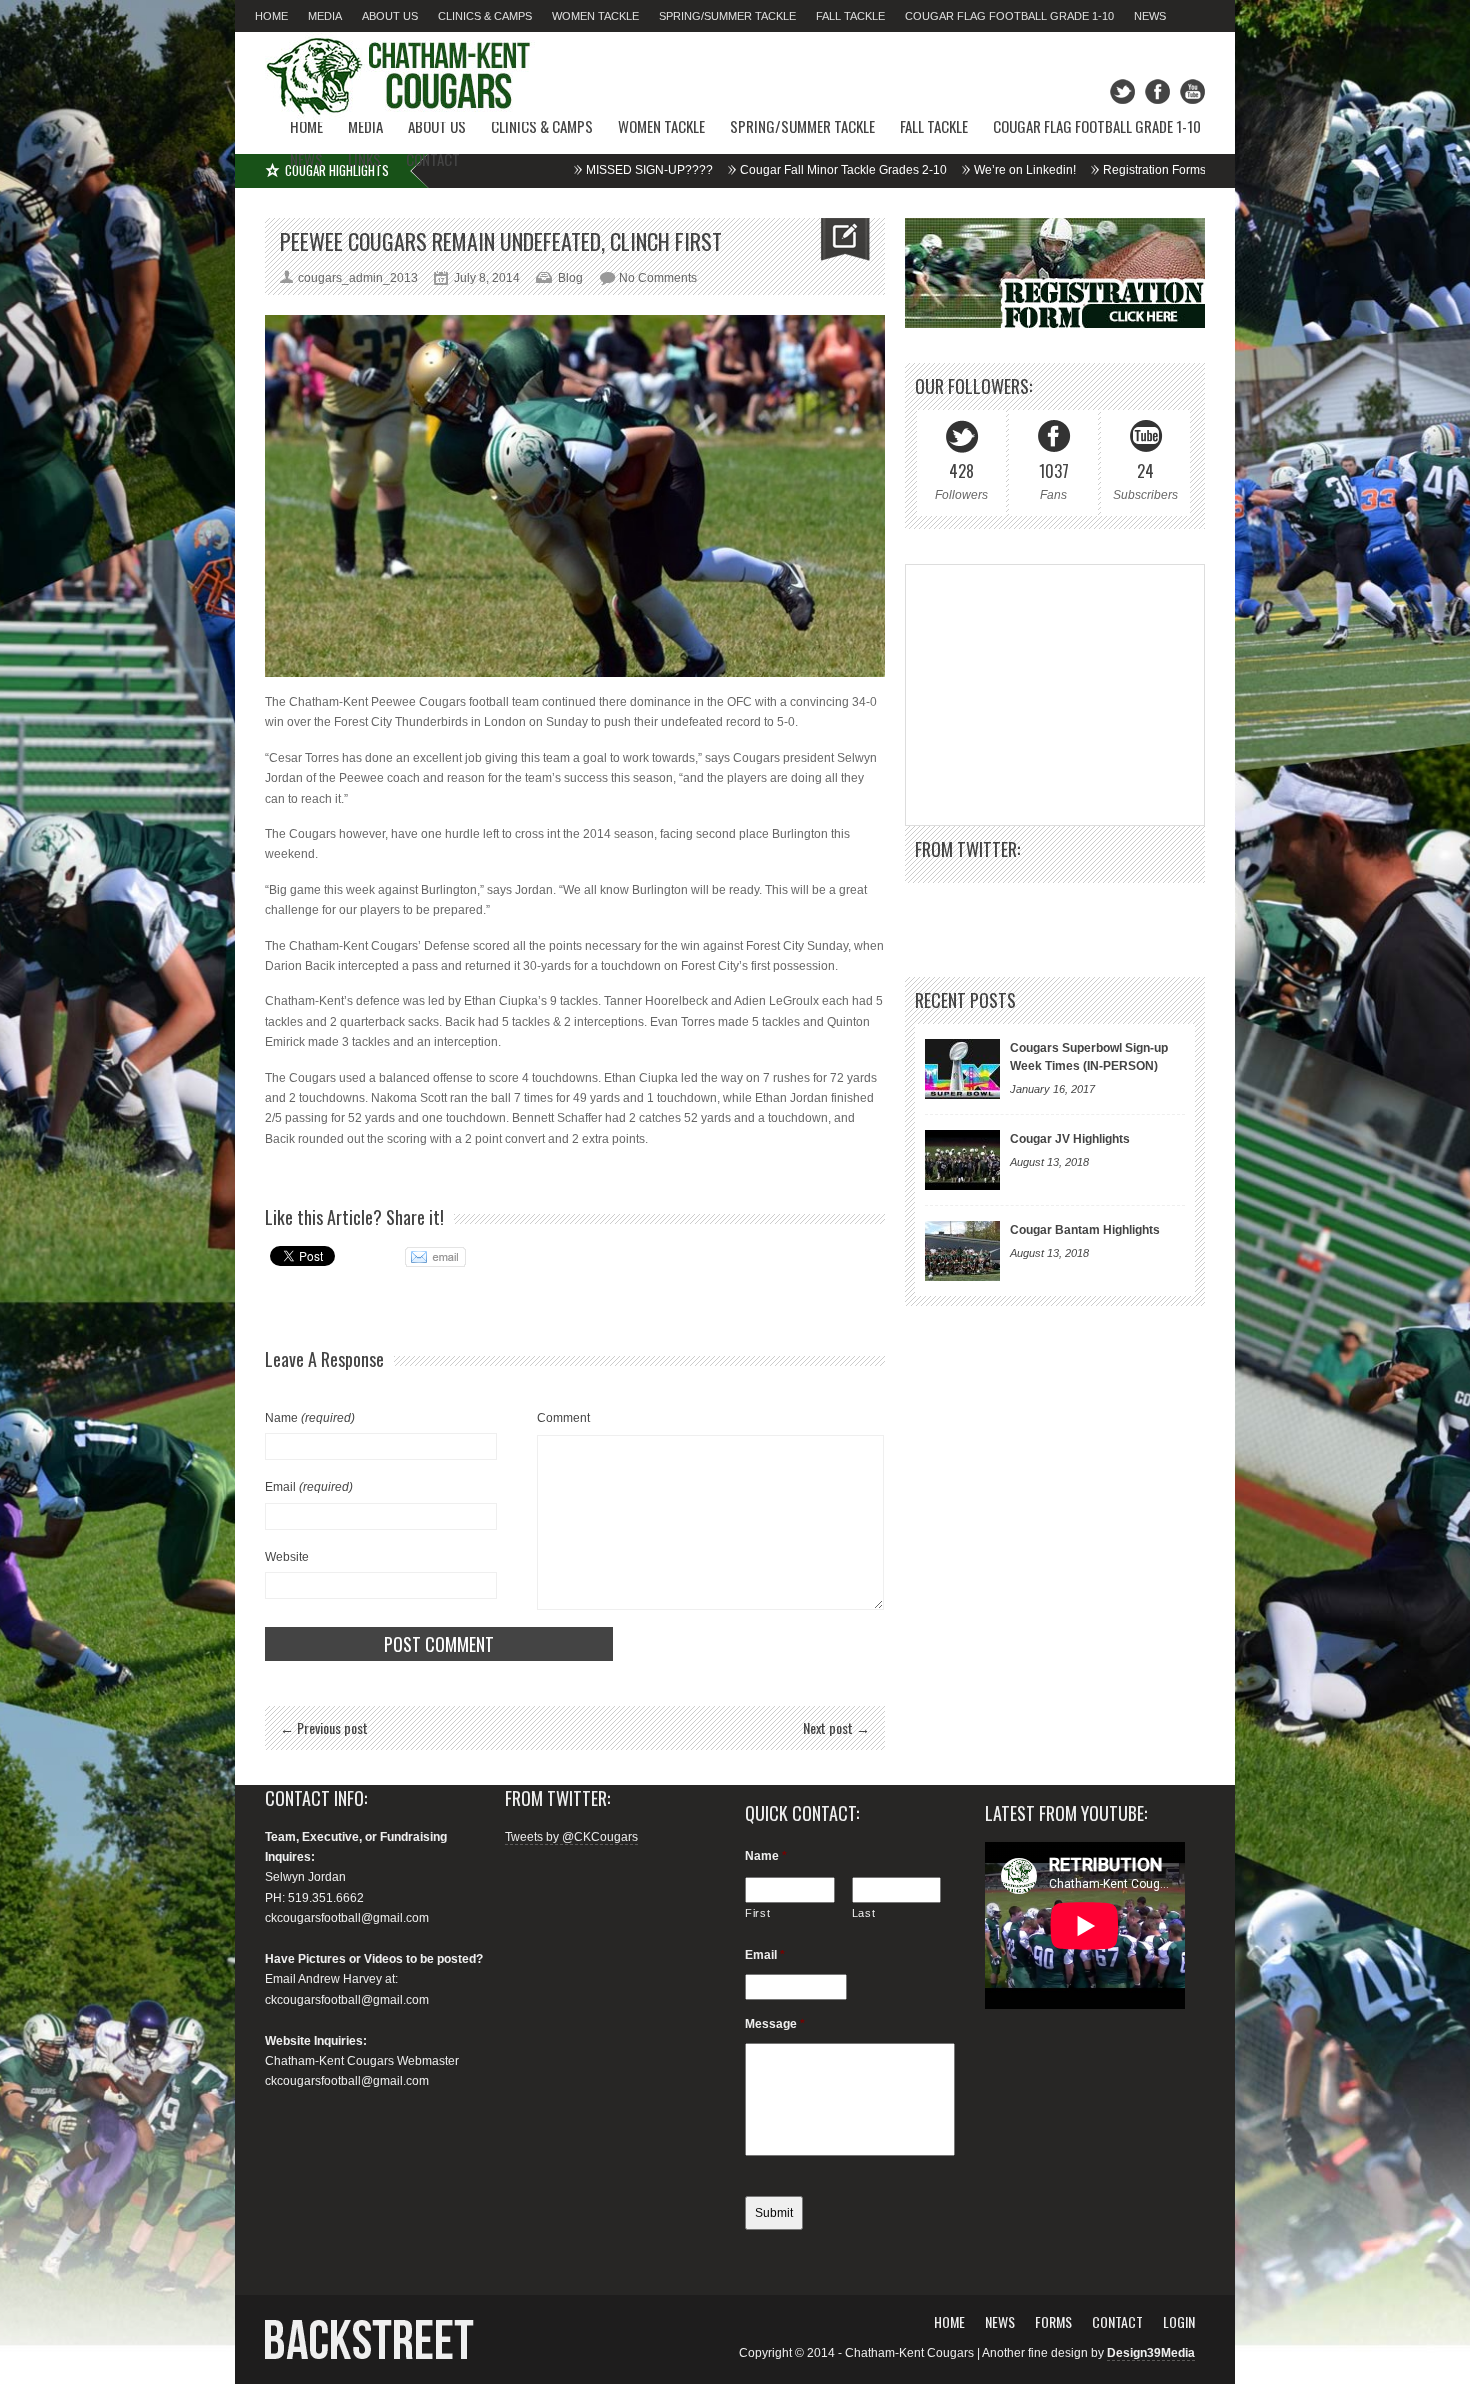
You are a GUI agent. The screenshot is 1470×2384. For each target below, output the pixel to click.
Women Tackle (595, 16)
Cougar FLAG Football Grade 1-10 (1009, 16)
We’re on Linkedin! (892, 170)
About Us (390, 16)
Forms (1053, 2321)
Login (1179, 2321)
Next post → (836, 1727)
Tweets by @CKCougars (571, 1837)
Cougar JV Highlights (1070, 1139)
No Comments (658, 278)
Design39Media (1151, 2353)
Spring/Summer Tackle (727, 16)
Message (775, 2024)
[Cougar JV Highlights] (962, 1160)
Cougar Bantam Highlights (1085, 1230)
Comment (563, 1418)
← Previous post (324, 1727)
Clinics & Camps (485, 16)
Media (325, 16)
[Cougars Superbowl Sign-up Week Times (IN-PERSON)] (962, 1069)
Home (271, 16)
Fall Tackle (850, 16)
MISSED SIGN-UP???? (516, 170)
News (1150, 16)
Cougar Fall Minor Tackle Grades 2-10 (710, 170)
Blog (570, 278)
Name (310, 1418)
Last (864, 1913)
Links (364, 159)
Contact (433, 159)
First (757, 1913)
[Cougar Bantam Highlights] (962, 1251)
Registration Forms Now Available (1062, 170)
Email (309, 1487)
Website (287, 1557)
